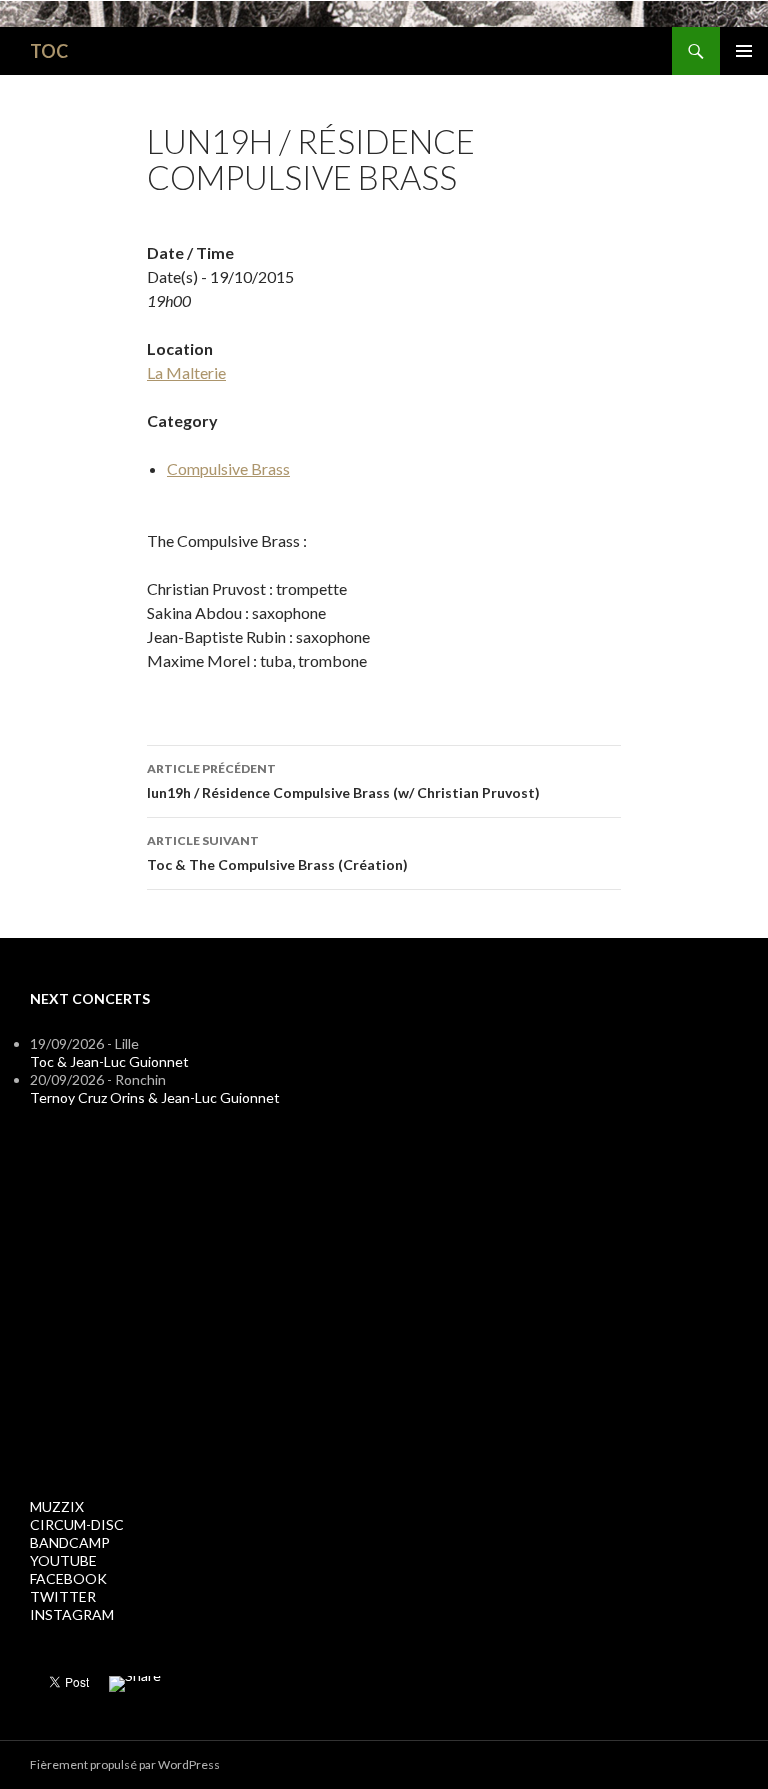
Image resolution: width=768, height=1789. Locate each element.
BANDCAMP (70, 1542)
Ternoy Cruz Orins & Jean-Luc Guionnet (155, 1097)
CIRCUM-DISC (77, 1524)
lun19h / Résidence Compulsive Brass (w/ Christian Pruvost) (343, 781)
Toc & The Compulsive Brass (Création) (277, 853)
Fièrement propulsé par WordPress (125, 1764)
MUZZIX (57, 1506)
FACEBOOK (68, 1578)
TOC (49, 51)
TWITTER (63, 1596)
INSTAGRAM (72, 1614)
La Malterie (186, 372)
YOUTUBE (63, 1560)
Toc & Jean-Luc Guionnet (109, 1061)
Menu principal (744, 51)
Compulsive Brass (228, 468)
